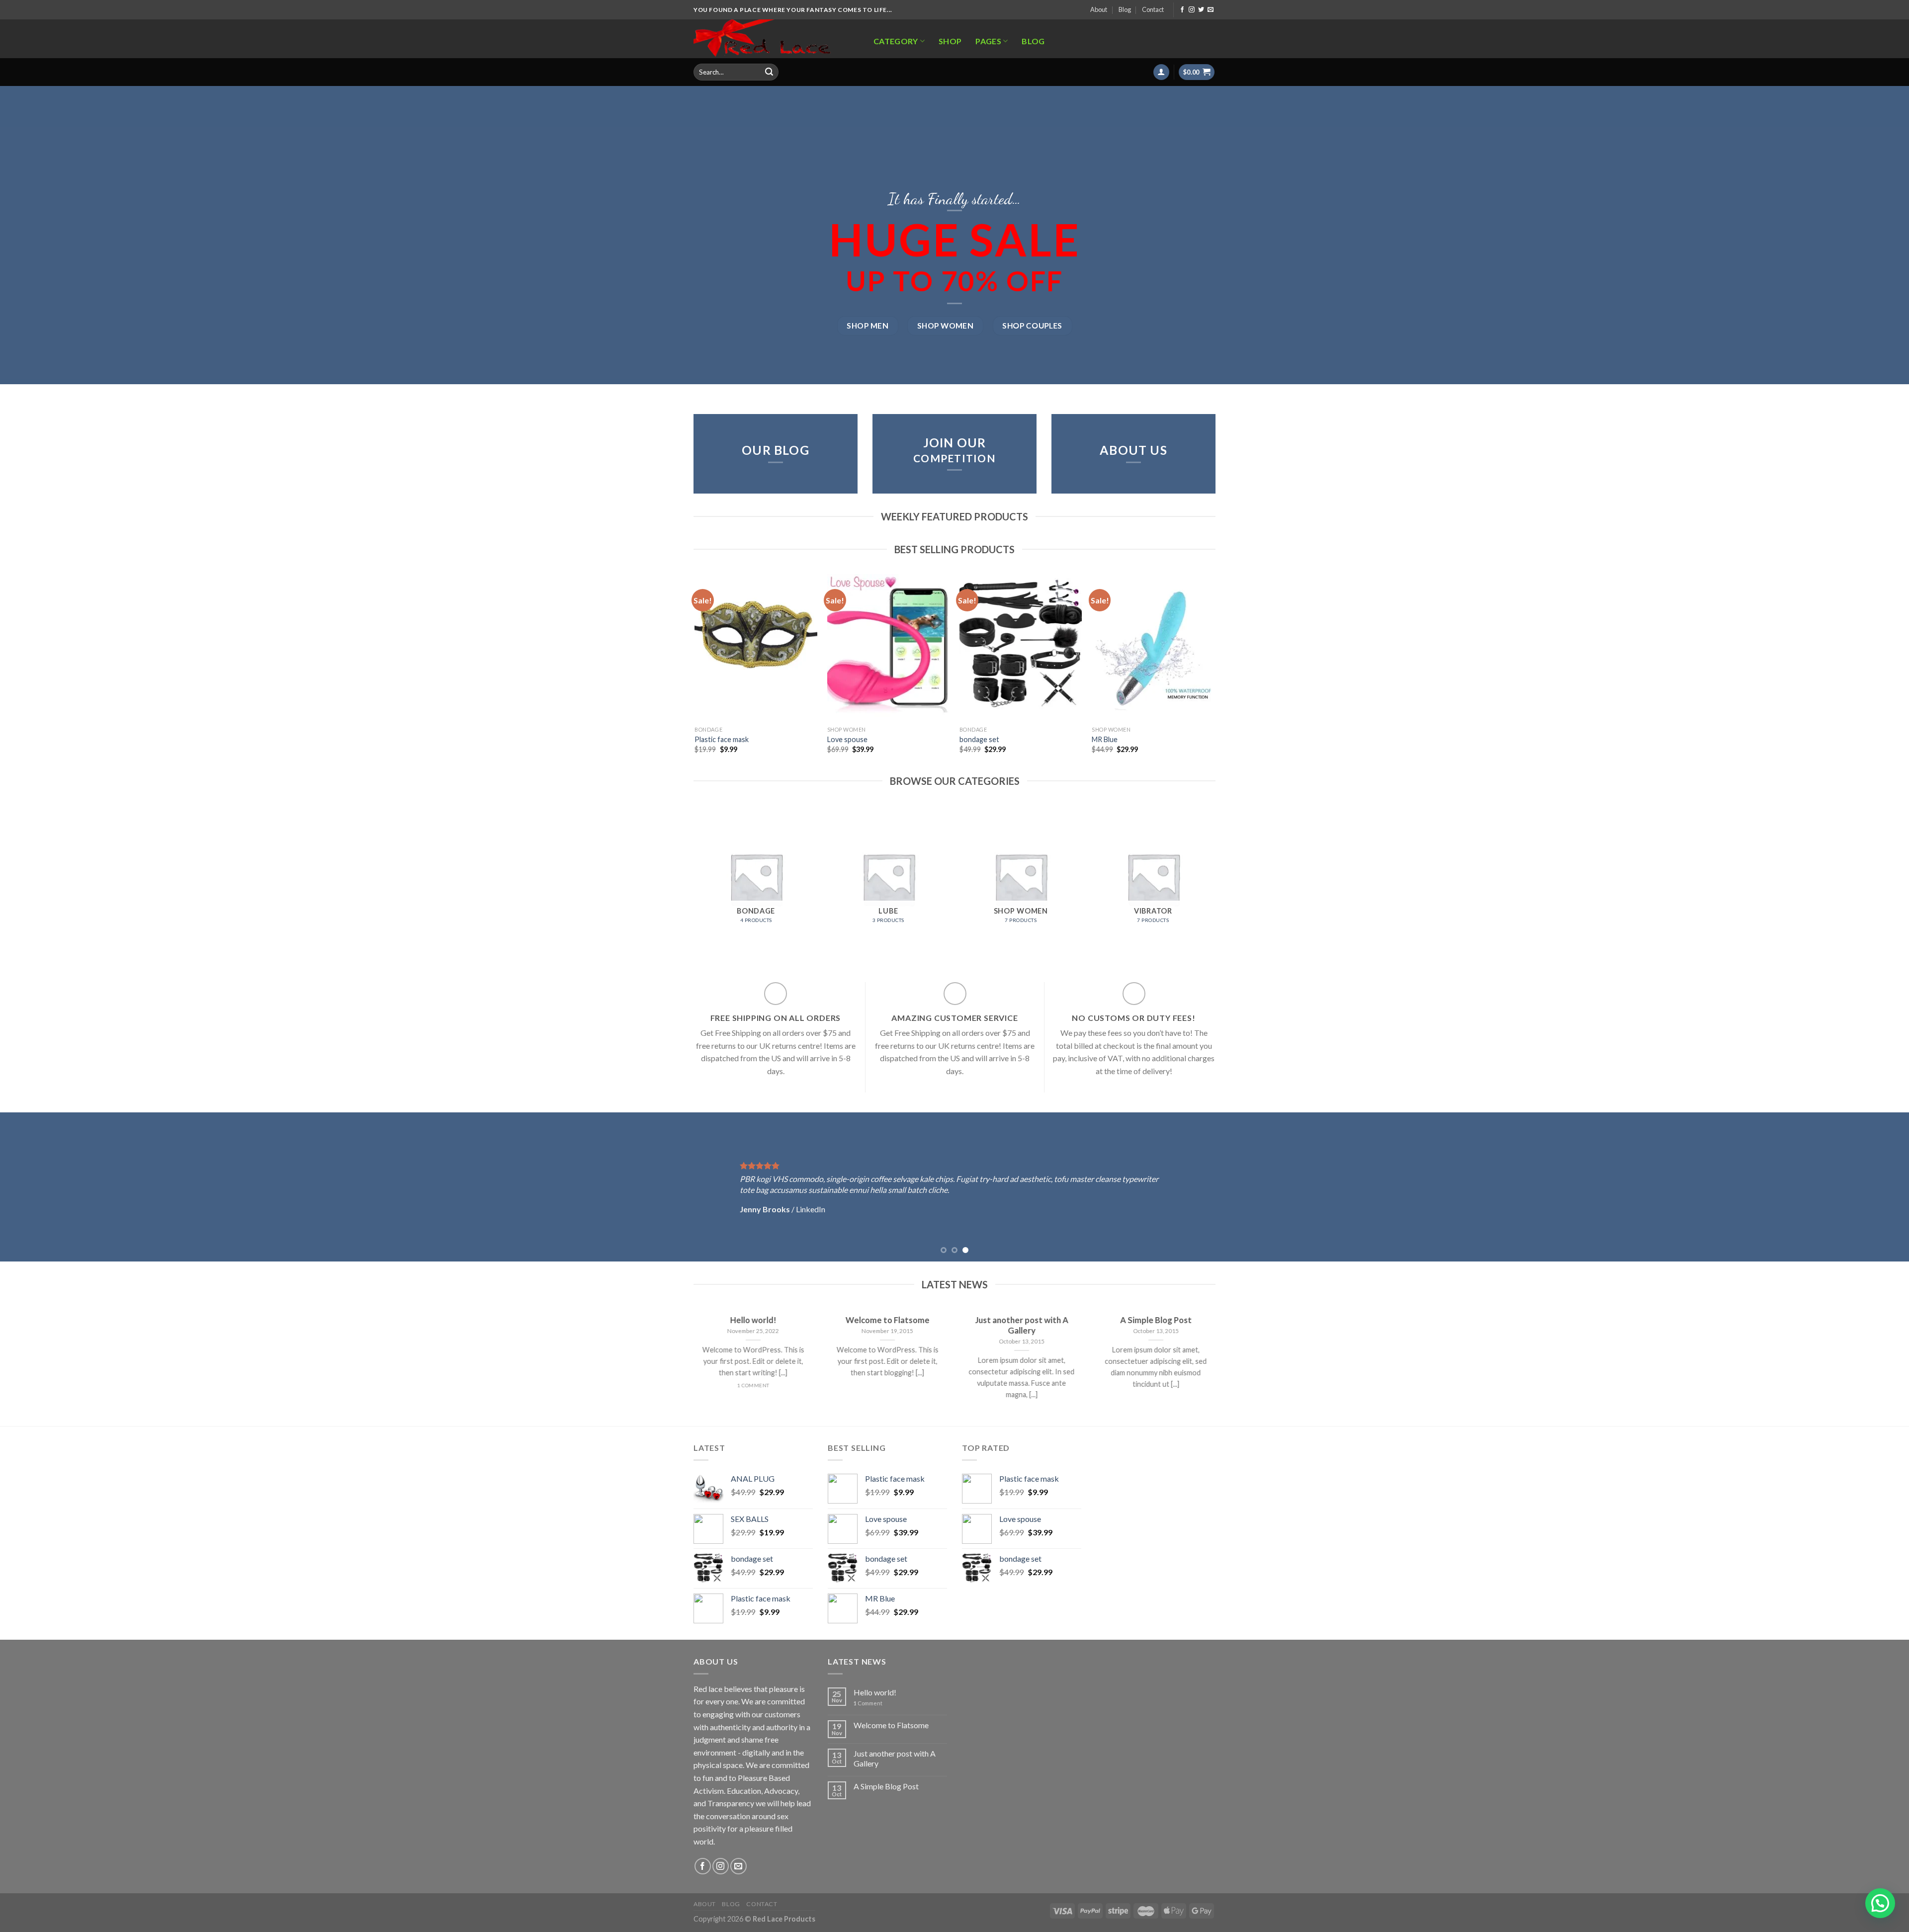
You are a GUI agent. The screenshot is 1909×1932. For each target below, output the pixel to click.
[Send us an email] (1211, 10)
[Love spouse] (889, 648)
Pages (988, 41)
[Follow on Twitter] (1201, 10)
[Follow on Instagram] (1192, 10)
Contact (1153, 9)
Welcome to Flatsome (891, 1725)
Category (896, 41)
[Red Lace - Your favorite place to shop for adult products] (773, 39)
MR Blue (1105, 739)
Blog (1125, 9)
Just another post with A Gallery (895, 1758)
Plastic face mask (722, 739)
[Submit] (769, 72)
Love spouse (847, 739)
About (1099, 9)
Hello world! (875, 1692)
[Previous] (695, 672)
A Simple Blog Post (886, 1786)
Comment (868, 1703)
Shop (950, 41)
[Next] (1214, 672)
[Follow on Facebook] (1182, 10)
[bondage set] (1021, 648)
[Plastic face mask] (756, 648)
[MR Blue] (1153, 648)
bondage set (979, 739)
